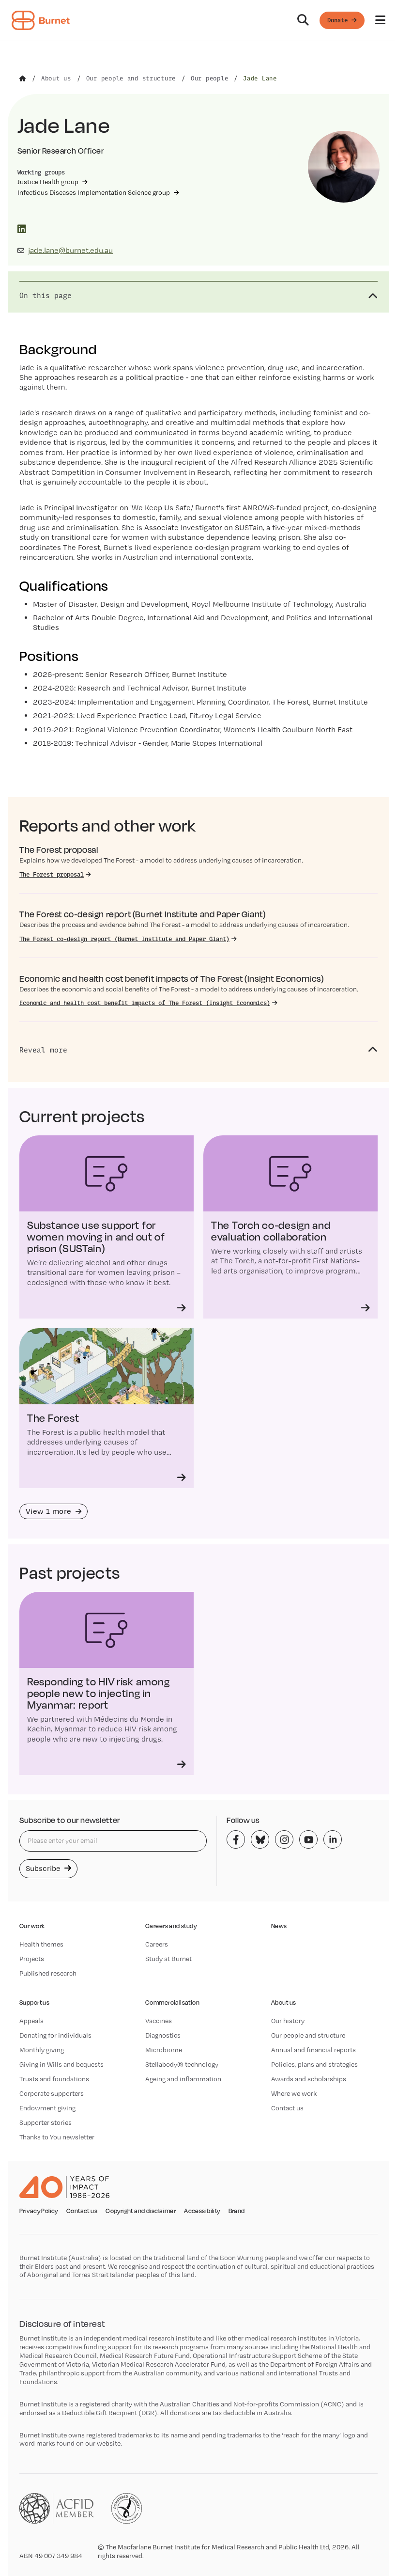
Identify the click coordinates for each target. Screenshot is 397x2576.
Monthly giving (42, 2050)
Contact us (287, 2108)
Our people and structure (308, 2035)
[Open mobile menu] (380, 20)
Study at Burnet (168, 1959)
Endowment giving (47, 2108)
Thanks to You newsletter (57, 2137)
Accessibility (202, 2211)
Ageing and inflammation (183, 2079)
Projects (32, 1959)
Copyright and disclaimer (141, 2211)
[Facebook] (236, 1839)
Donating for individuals (55, 2035)
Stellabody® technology (182, 2064)
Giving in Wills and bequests (61, 2064)
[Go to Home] (23, 79)
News (279, 1926)
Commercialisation (172, 2003)
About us (283, 2003)
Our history (288, 2021)
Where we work (294, 2093)
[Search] (303, 20)
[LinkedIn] (22, 229)
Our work (32, 1926)
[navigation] (198, 21)
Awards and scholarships (309, 2079)
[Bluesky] (260, 1839)
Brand (237, 2211)
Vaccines (159, 2021)
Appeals (31, 2021)
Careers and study (171, 1926)
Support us (34, 2003)
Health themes (41, 1944)
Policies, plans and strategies (314, 2064)
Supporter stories (46, 2122)
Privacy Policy (39, 2211)
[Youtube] (308, 1839)
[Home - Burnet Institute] (41, 20)
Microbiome (164, 2050)
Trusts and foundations (54, 2079)
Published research (48, 1973)
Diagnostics (163, 2035)
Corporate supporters (52, 2093)
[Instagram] (284, 1839)
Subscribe (44, 1868)
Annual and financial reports (313, 2050)
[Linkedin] (333, 1839)
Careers (157, 1944)
